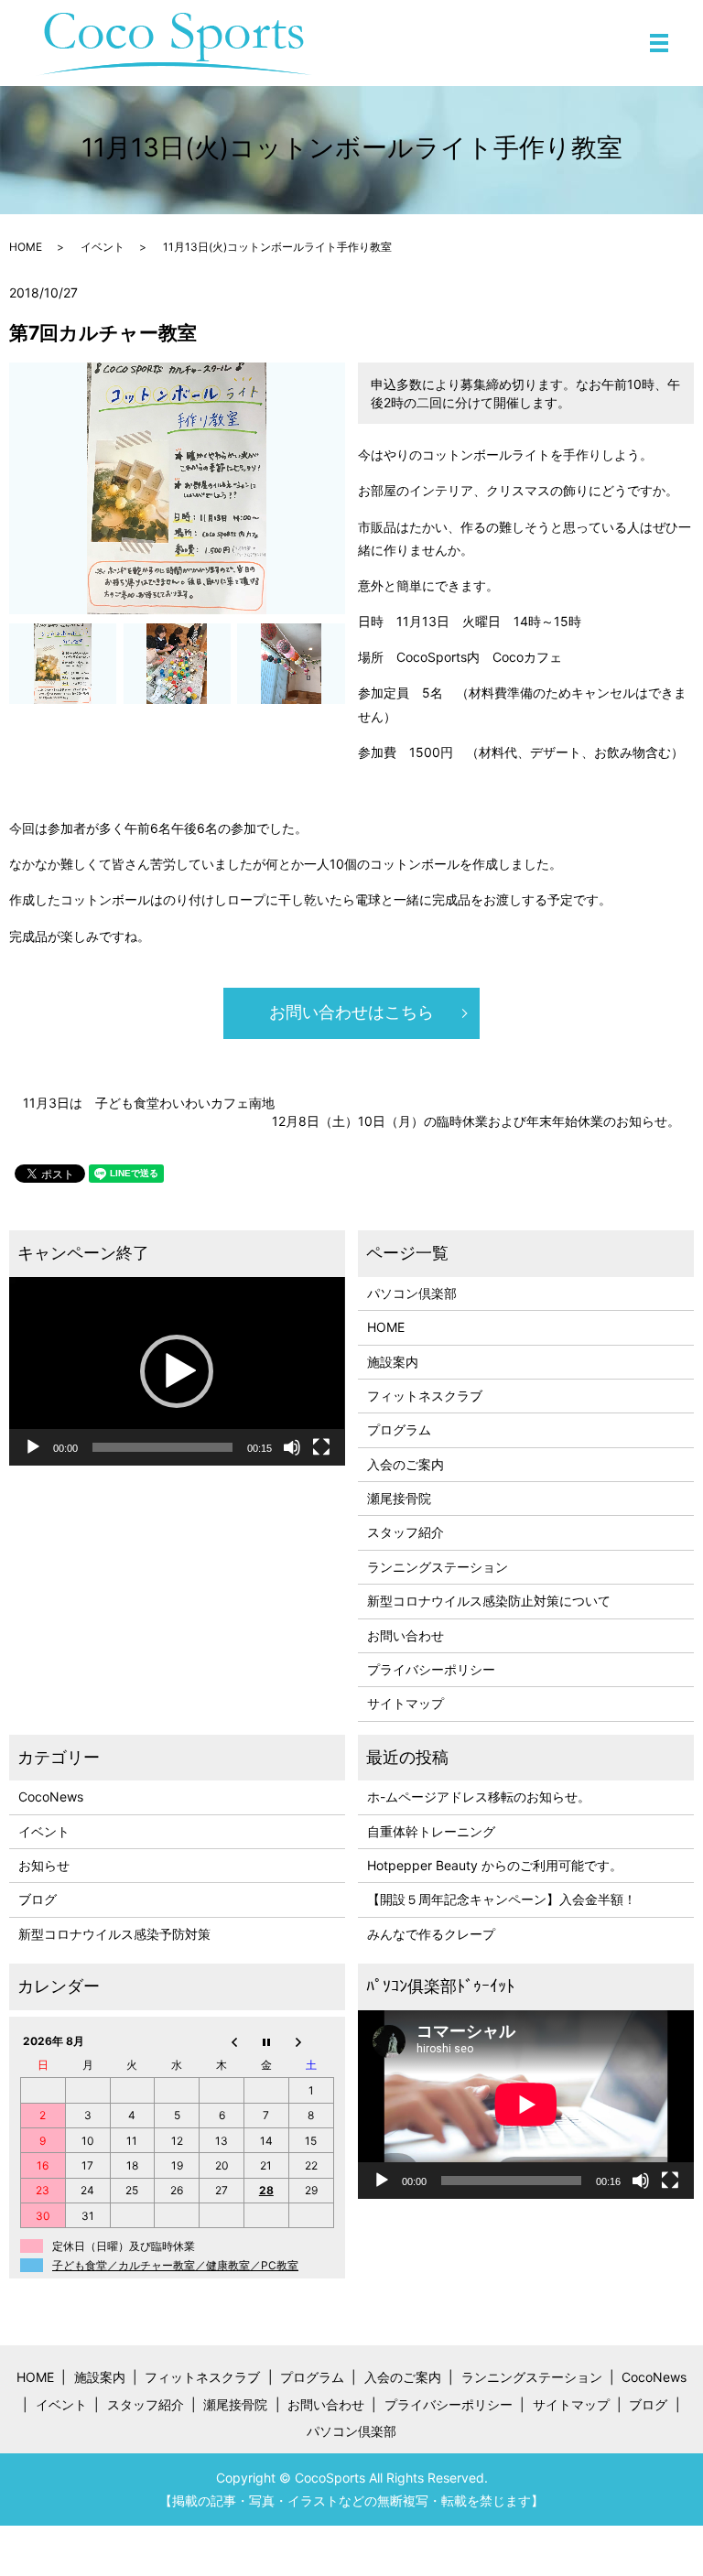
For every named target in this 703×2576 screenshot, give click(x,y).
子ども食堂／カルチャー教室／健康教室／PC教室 (175, 2265)
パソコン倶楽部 (412, 1293)
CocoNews (51, 1797)
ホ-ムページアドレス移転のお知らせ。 (479, 1797)
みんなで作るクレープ (431, 1934)
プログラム (399, 1429)
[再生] (33, 1447)
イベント (103, 247)
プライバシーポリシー (431, 1669)
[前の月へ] (222, 2040)
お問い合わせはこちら (351, 1012)
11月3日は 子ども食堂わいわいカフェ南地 (149, 1103)
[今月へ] (266, 2040)
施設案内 (393, 1362)
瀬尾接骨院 (399, 1498)
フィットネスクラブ (425, 1396)
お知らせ (44, 1865)
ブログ (38, 1899)
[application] (177, 1371)
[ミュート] (292, 1447)
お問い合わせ (406, 1635)
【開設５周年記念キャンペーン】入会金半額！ (502, 1899)
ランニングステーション (438, 1567)
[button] (177, 1371)
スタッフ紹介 (406, 1532)
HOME (26, 247)
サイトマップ (406, 1703)
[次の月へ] (311, 2040)
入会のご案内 (406, 1464)
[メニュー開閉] (659, 43)
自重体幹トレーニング (431, 1831)
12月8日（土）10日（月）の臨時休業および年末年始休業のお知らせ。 (476, 1121)
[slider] (162, 1447)
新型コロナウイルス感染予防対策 (114, 1934)
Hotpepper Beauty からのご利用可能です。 (495, 1865)
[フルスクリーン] (321, 1447)
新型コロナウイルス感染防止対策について (489, 1601)
